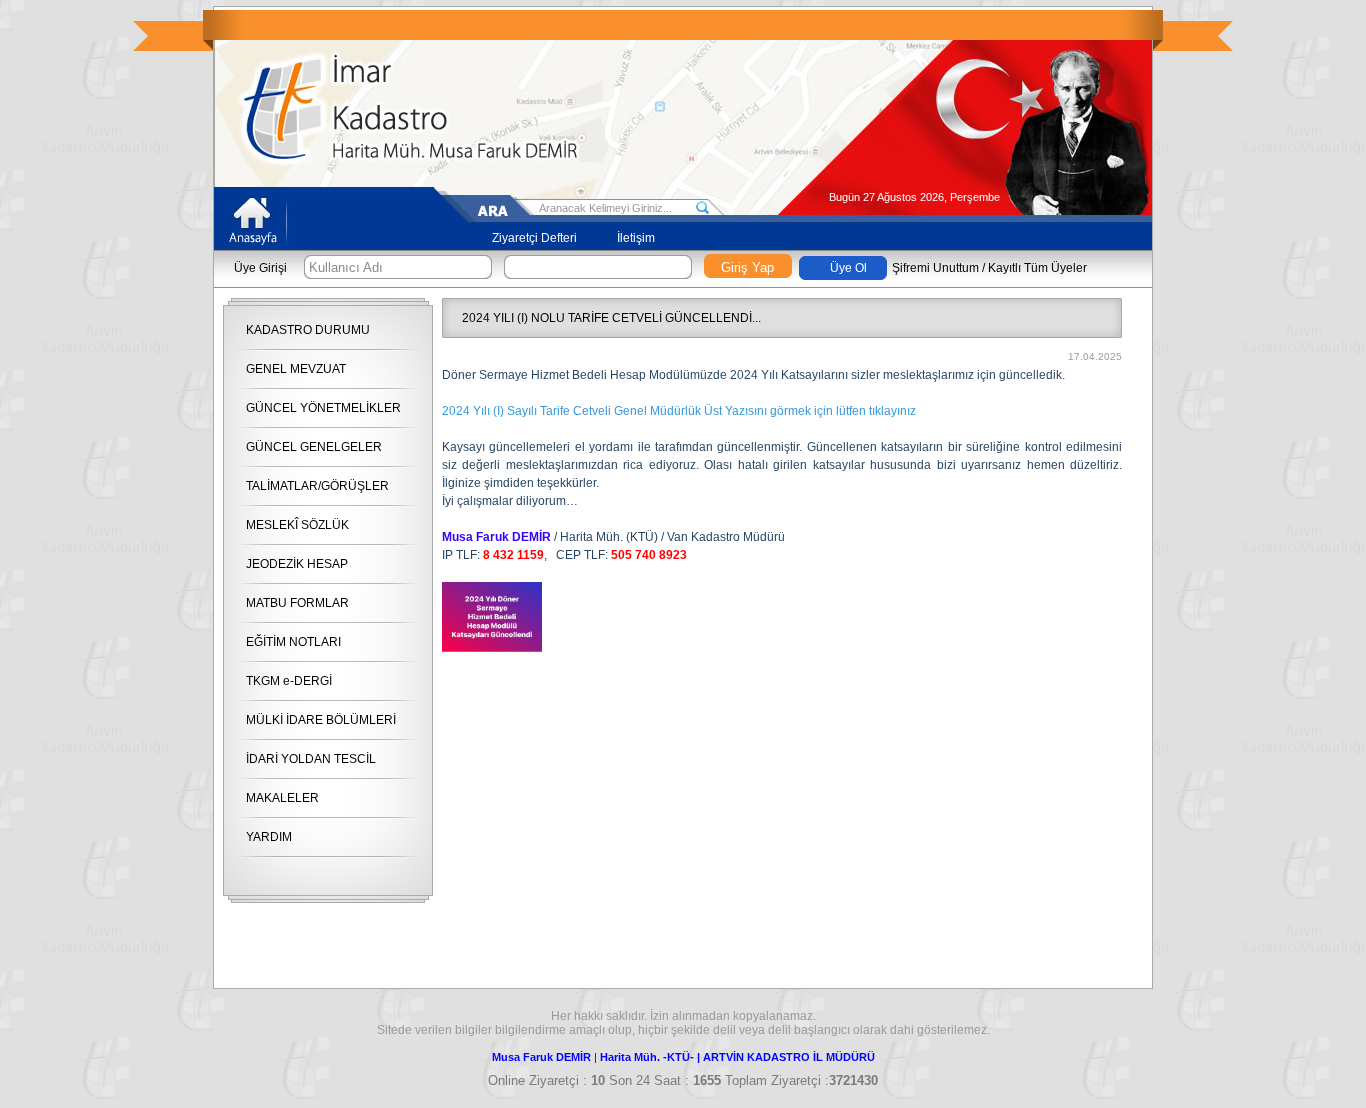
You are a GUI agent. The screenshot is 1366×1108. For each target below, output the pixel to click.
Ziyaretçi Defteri (534, 238)
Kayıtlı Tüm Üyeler (1037, 268)
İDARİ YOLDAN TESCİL (311, 759)
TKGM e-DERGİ (289, 681)
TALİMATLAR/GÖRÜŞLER (317, 486)
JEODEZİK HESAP (297, 564)
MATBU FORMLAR (297, 603)
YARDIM (269, 837)
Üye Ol (848, 268)
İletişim (636, 238)
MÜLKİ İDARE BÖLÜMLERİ (321, 720)
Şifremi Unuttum (935, 268)
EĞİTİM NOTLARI (293, 642)
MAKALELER (282, 798)
